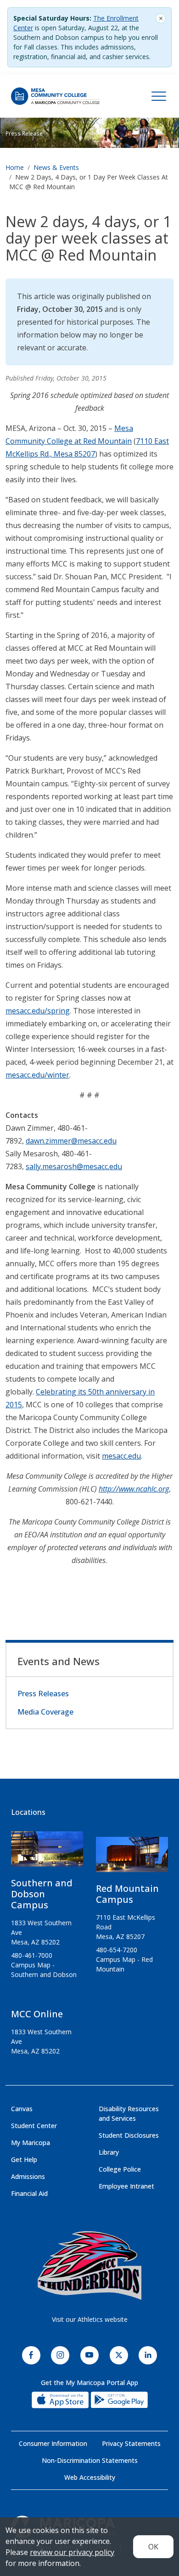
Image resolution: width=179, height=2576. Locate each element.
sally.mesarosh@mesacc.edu (74, 1166)
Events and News (59, 1661)
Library (109, 2152)
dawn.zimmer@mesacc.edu (71, 1141)
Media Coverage (45, 1712)
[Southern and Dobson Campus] (47, 1853)
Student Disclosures (129, 2135)
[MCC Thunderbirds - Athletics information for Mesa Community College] (89, 2266)
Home (15, 167)
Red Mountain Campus (127, 1894)
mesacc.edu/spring (38, 1011)
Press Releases (43, 1694)
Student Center (34, 2126)
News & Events (56, 167)
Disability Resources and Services (129, 2113)
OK (153, 2547)
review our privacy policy (72, 2552)
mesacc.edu (121, 1456)
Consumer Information (53, 2443)
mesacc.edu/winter (37, 1075)
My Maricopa (31, 2143)
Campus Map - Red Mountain (124, 1964)
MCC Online (37, 2014)
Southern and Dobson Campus (42, 1894)
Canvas (22, 2109)
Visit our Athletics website (90, 2319)
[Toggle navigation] (159, 96)
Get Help (24, 2159)
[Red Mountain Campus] (132, 1858)
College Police (120, 2169)
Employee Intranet (126, 2186)
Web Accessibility (90, 2477)
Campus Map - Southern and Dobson (44, 1970)
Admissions (28, 2176)
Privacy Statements (131, 2443)
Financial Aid (29, 2193)
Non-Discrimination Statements (90, 2460)
